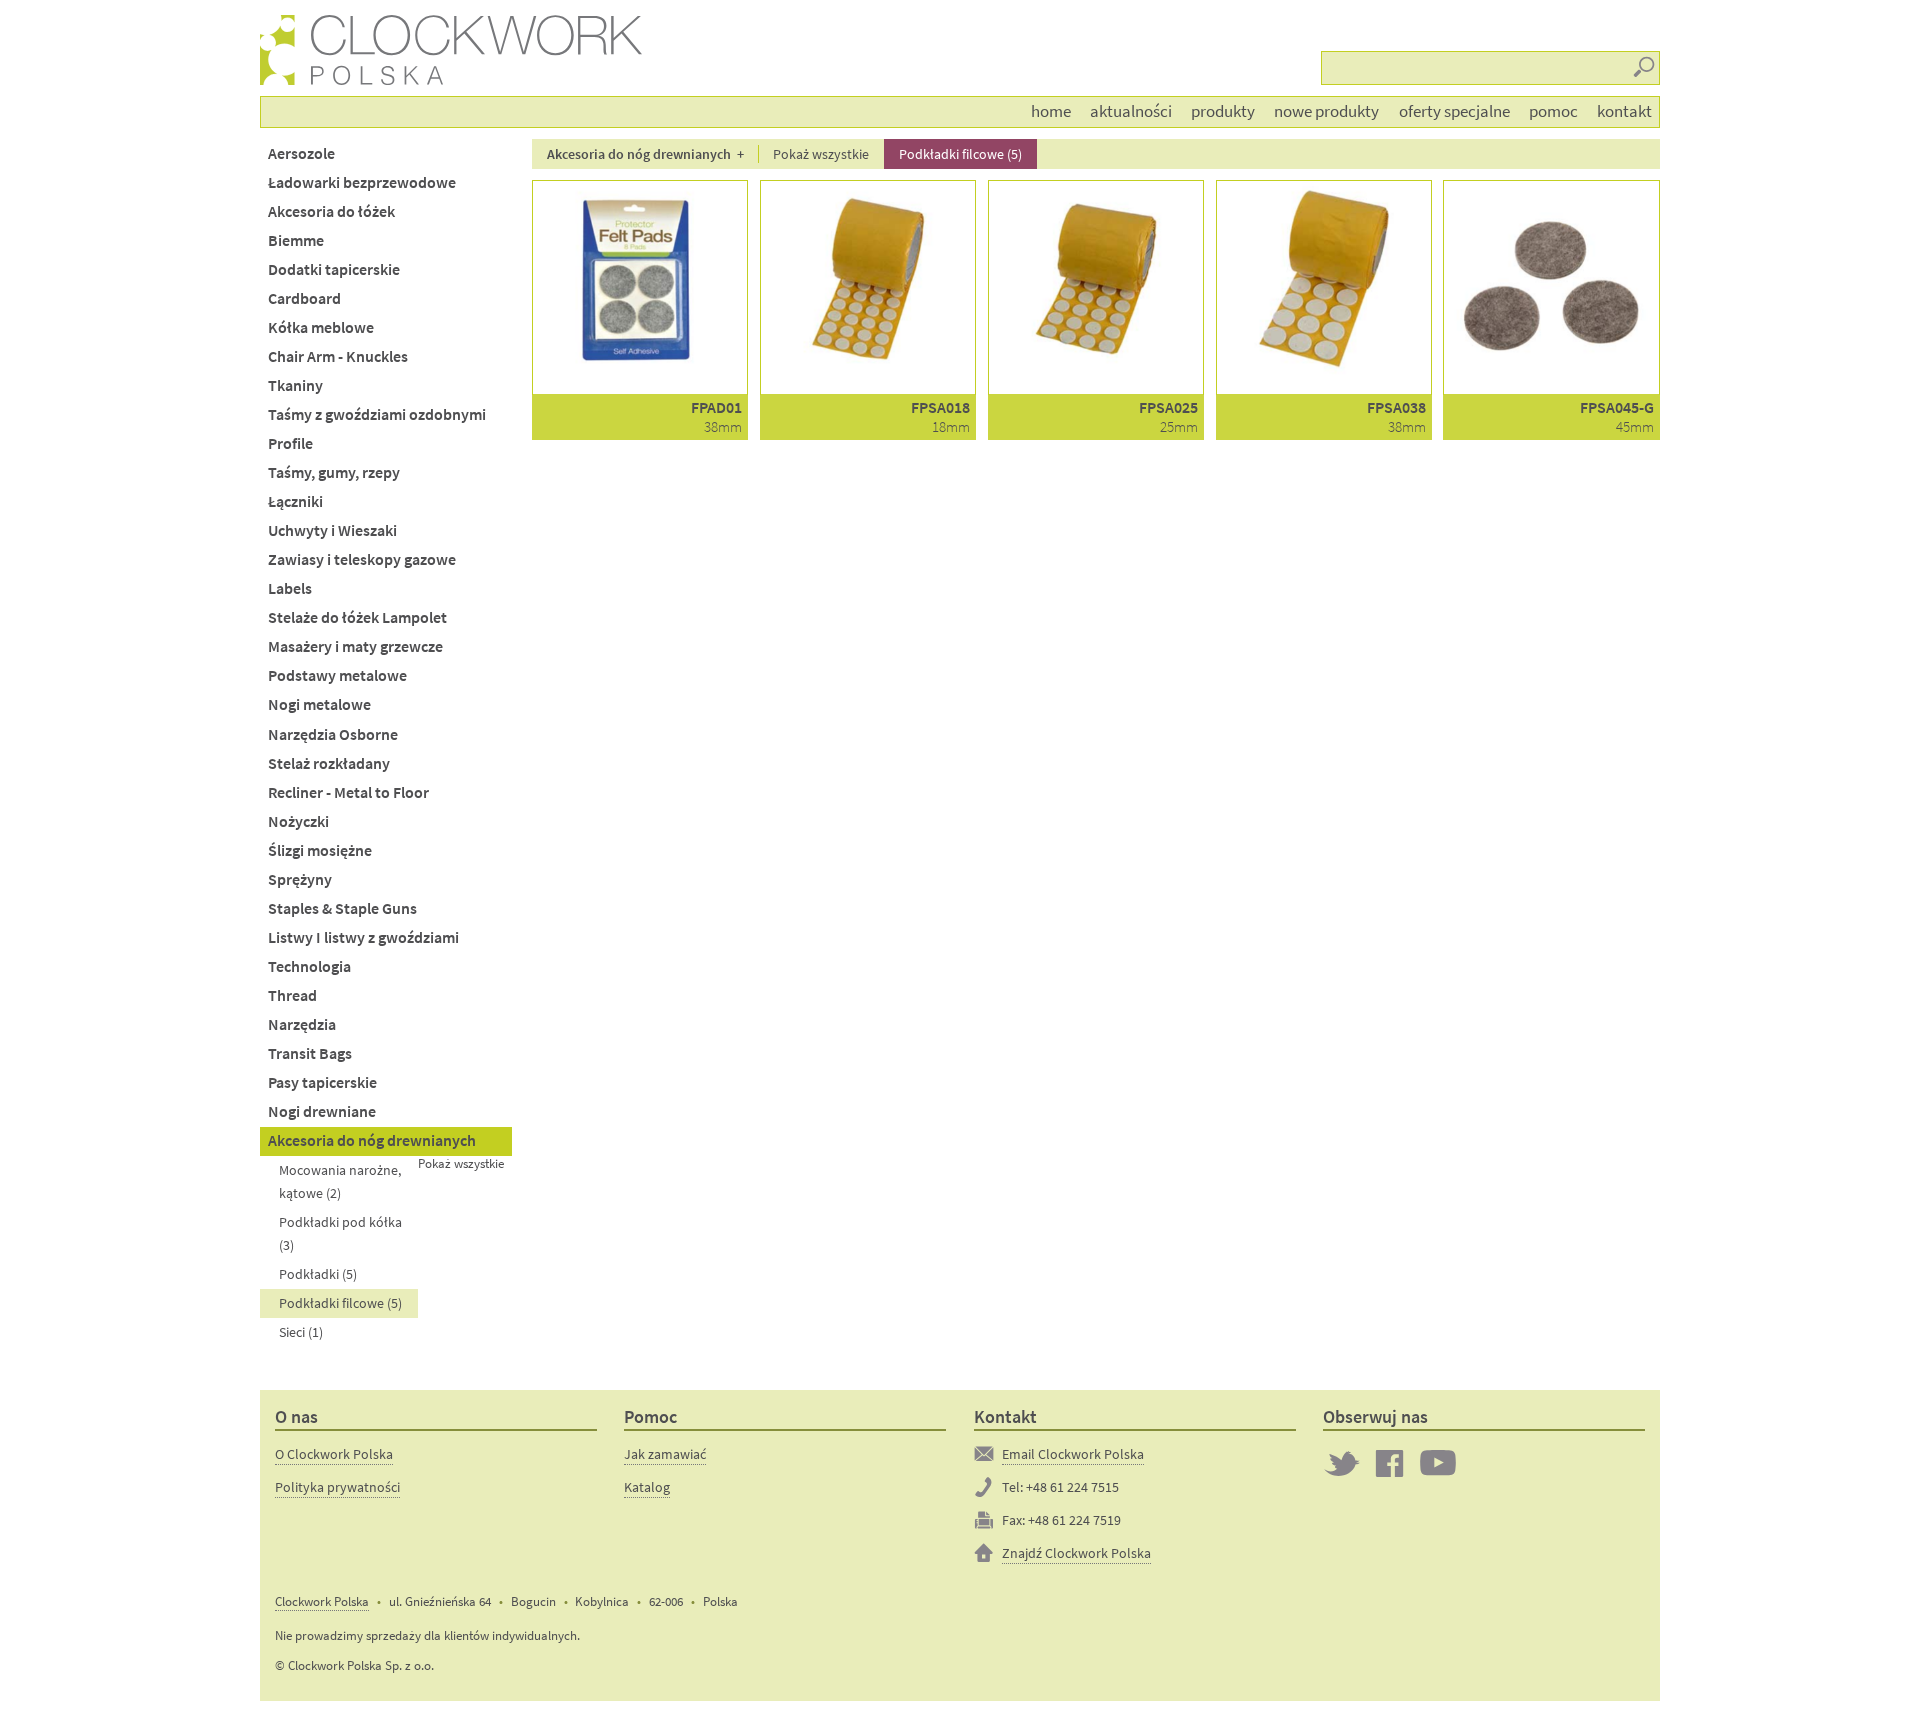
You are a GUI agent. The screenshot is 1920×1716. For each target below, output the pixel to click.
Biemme (296, 240)
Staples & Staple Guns (342, 908)
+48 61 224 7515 (1072, 1487)
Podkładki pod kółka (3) (340, 1233)
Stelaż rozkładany (329, 763)
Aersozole (301, 153)
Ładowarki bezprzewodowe (362, 182)
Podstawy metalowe (337, 675)
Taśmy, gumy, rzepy (334, 472)
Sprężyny (300, 879)
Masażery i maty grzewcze (355, 646)
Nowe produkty (1326, 111)
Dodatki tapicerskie (334, 269)
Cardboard (304, 298)
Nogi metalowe (319, 704)
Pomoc (1553, 111)
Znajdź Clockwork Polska (1076, 1553)
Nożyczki (298, 821)
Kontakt (1624, 111)
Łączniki (295, 501)
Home (1051, 111)
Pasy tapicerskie (322, 1082)
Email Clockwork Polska (1073, 1454)
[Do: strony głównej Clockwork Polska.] (281, 50)
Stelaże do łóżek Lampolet (357, 617)
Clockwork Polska (322, 1601)
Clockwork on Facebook (1390, 1463)
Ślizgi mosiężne (320, 850)
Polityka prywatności (337, 1487)
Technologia (309, 966)
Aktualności (1131, 111)
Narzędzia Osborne (333, 734)
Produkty (1223, 111)
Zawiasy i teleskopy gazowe (362, 559)
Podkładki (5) (318, 1274)
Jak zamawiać (665, 1454)
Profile (290, 443)
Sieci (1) (301, 1332)
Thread (292, 995)
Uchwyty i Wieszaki (332, 530)
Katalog (647, 1487)
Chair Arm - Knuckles (338, 356)
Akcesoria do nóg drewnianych (372, 1140)
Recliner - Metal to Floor (348, 792)
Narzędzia (302, 1024)
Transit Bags (310, 1053)
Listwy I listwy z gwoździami (363, 937)
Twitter (1342, 1463)
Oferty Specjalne (1454, 111)
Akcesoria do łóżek (331, 211)
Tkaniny (295, 385)
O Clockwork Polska (334, 1454)
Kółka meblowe (321, 327)
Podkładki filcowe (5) (340, 1303)
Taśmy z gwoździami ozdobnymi (377, 414)
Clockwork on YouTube (1438, 1463)
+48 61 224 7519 (1074, 1520)
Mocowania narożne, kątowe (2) (340, 1181)
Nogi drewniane (322, 1111)
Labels (290, 588)
